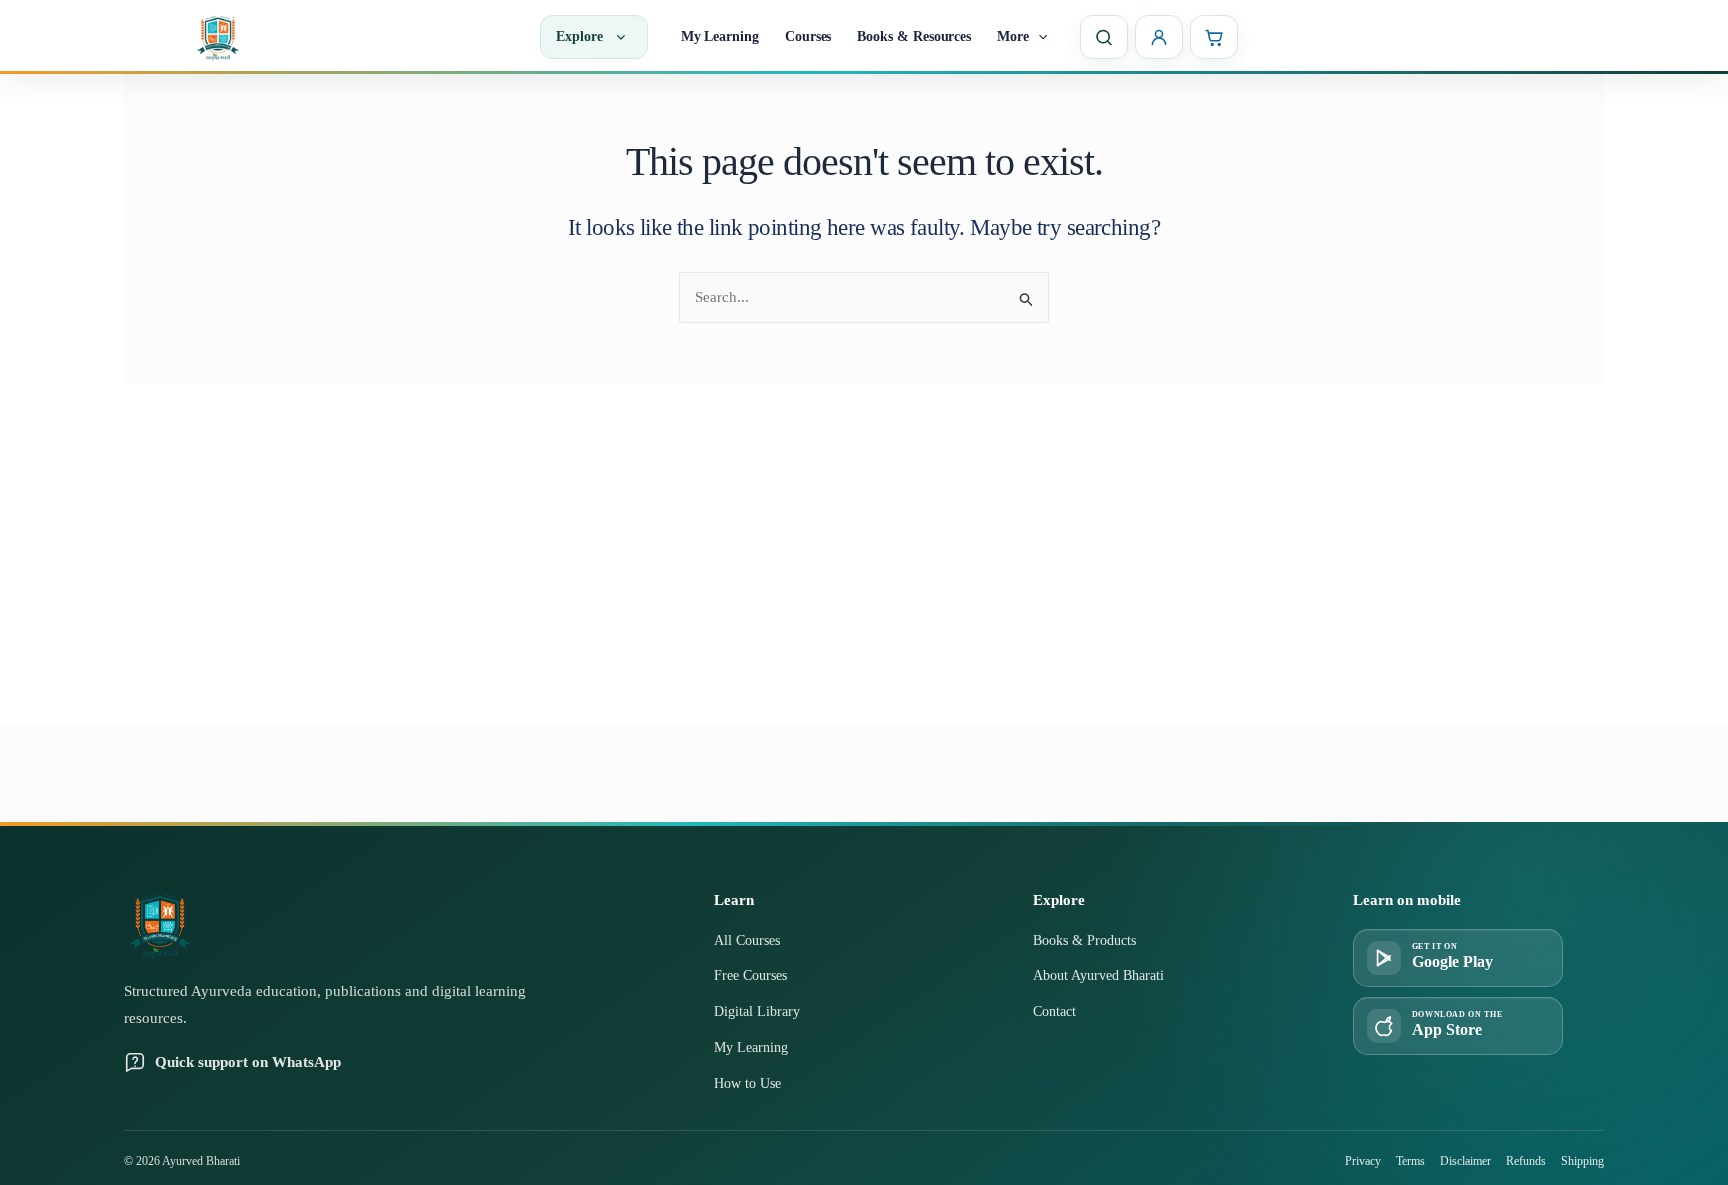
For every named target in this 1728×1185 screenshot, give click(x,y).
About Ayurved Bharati (1098, 975)
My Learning (720, 36)
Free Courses (750, 975)
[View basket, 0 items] (1214, 37)
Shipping (1582, 1161)
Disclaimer (1465, 1161)
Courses (808, 36)
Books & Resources (914, 36)
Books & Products (1084, 940)
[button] (1038, 37)
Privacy (1363, 1161)
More (1013, 36)
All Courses (747, 940)
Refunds (1526, 1161)
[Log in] (1159, 37)
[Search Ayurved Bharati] (1104, 37)
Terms (1410, 1161)
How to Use (747, 1083)
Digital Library (757, 1011)
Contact (1054, 1011)
